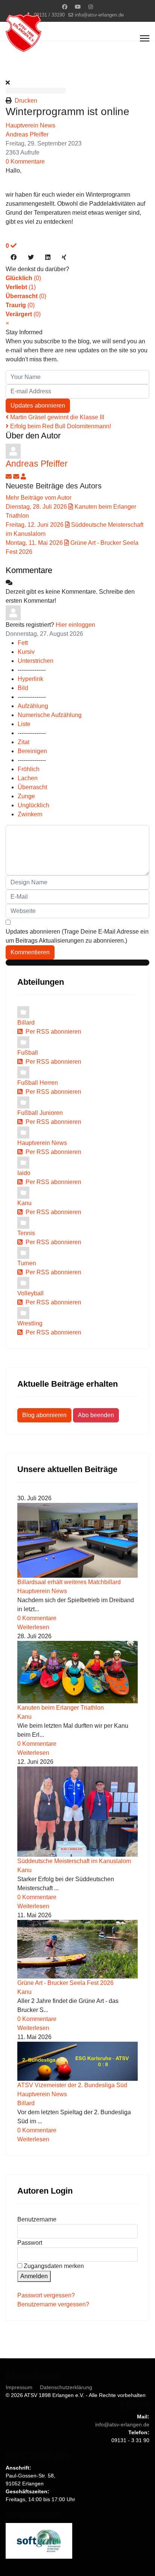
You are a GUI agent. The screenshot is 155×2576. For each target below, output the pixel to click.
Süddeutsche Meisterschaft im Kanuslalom (74, 1861)
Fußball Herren (38, 1083)
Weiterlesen (33, 1627)
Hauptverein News (30, 125)
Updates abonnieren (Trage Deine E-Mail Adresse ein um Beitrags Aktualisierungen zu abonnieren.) (77, 936)
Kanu (24, 1203)
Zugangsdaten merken (54, 2266)
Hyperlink (30, 679)
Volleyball (30, 1293)
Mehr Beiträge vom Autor (39, 498)
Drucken (26, 101)
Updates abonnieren (38, 406)
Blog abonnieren (44, 1415)
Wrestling (30, 1323)
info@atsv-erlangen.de (99, 15)
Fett (23, 643)
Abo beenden (96, 1415)
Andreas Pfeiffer (27, 134)
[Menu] (145, 38)
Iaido (24, 1173)
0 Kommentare (25, 161)
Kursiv (26, 652)
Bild (23, 688)
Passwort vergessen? (46, 2295)
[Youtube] (78, 7)
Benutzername (37, 2219)
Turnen (27, 1263)
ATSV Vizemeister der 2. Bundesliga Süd (72, 2085)
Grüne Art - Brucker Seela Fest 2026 (65, 1983)
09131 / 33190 (49, 15)
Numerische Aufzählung (50, 715)
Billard (26, 1023)
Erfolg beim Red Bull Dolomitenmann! (60, 426)
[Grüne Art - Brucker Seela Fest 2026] (77, 1949)
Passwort (30, 2243)
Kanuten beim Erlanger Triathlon (61, 1708)
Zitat (24, 742)
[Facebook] (65, 7)
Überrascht (32, 787)
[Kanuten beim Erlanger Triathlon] (77, 1672)
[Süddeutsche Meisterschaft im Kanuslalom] (77, 1812)
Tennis (26, 1233)
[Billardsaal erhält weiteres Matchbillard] (77, 1540)
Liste (24, 724)
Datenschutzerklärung (66, 2387)
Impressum (19, 2387)
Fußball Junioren (40, 1113)
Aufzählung (33, 706)
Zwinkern (30, 814)
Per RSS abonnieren (52, 1032)
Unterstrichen (36, 661)
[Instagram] (91, 7)
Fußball (28, 1053)
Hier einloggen (75, 625)
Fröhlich (29, 769)
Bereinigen (32, 751)
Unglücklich (33, 805)
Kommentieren (30, 952)
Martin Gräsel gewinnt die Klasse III (56, 417)
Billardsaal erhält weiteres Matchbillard (69, 1582)
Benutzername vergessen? (53, 2304)
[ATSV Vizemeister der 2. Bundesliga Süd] (77, 2061)
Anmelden (34, 2276)
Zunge (26, 796)
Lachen (28, 778)
